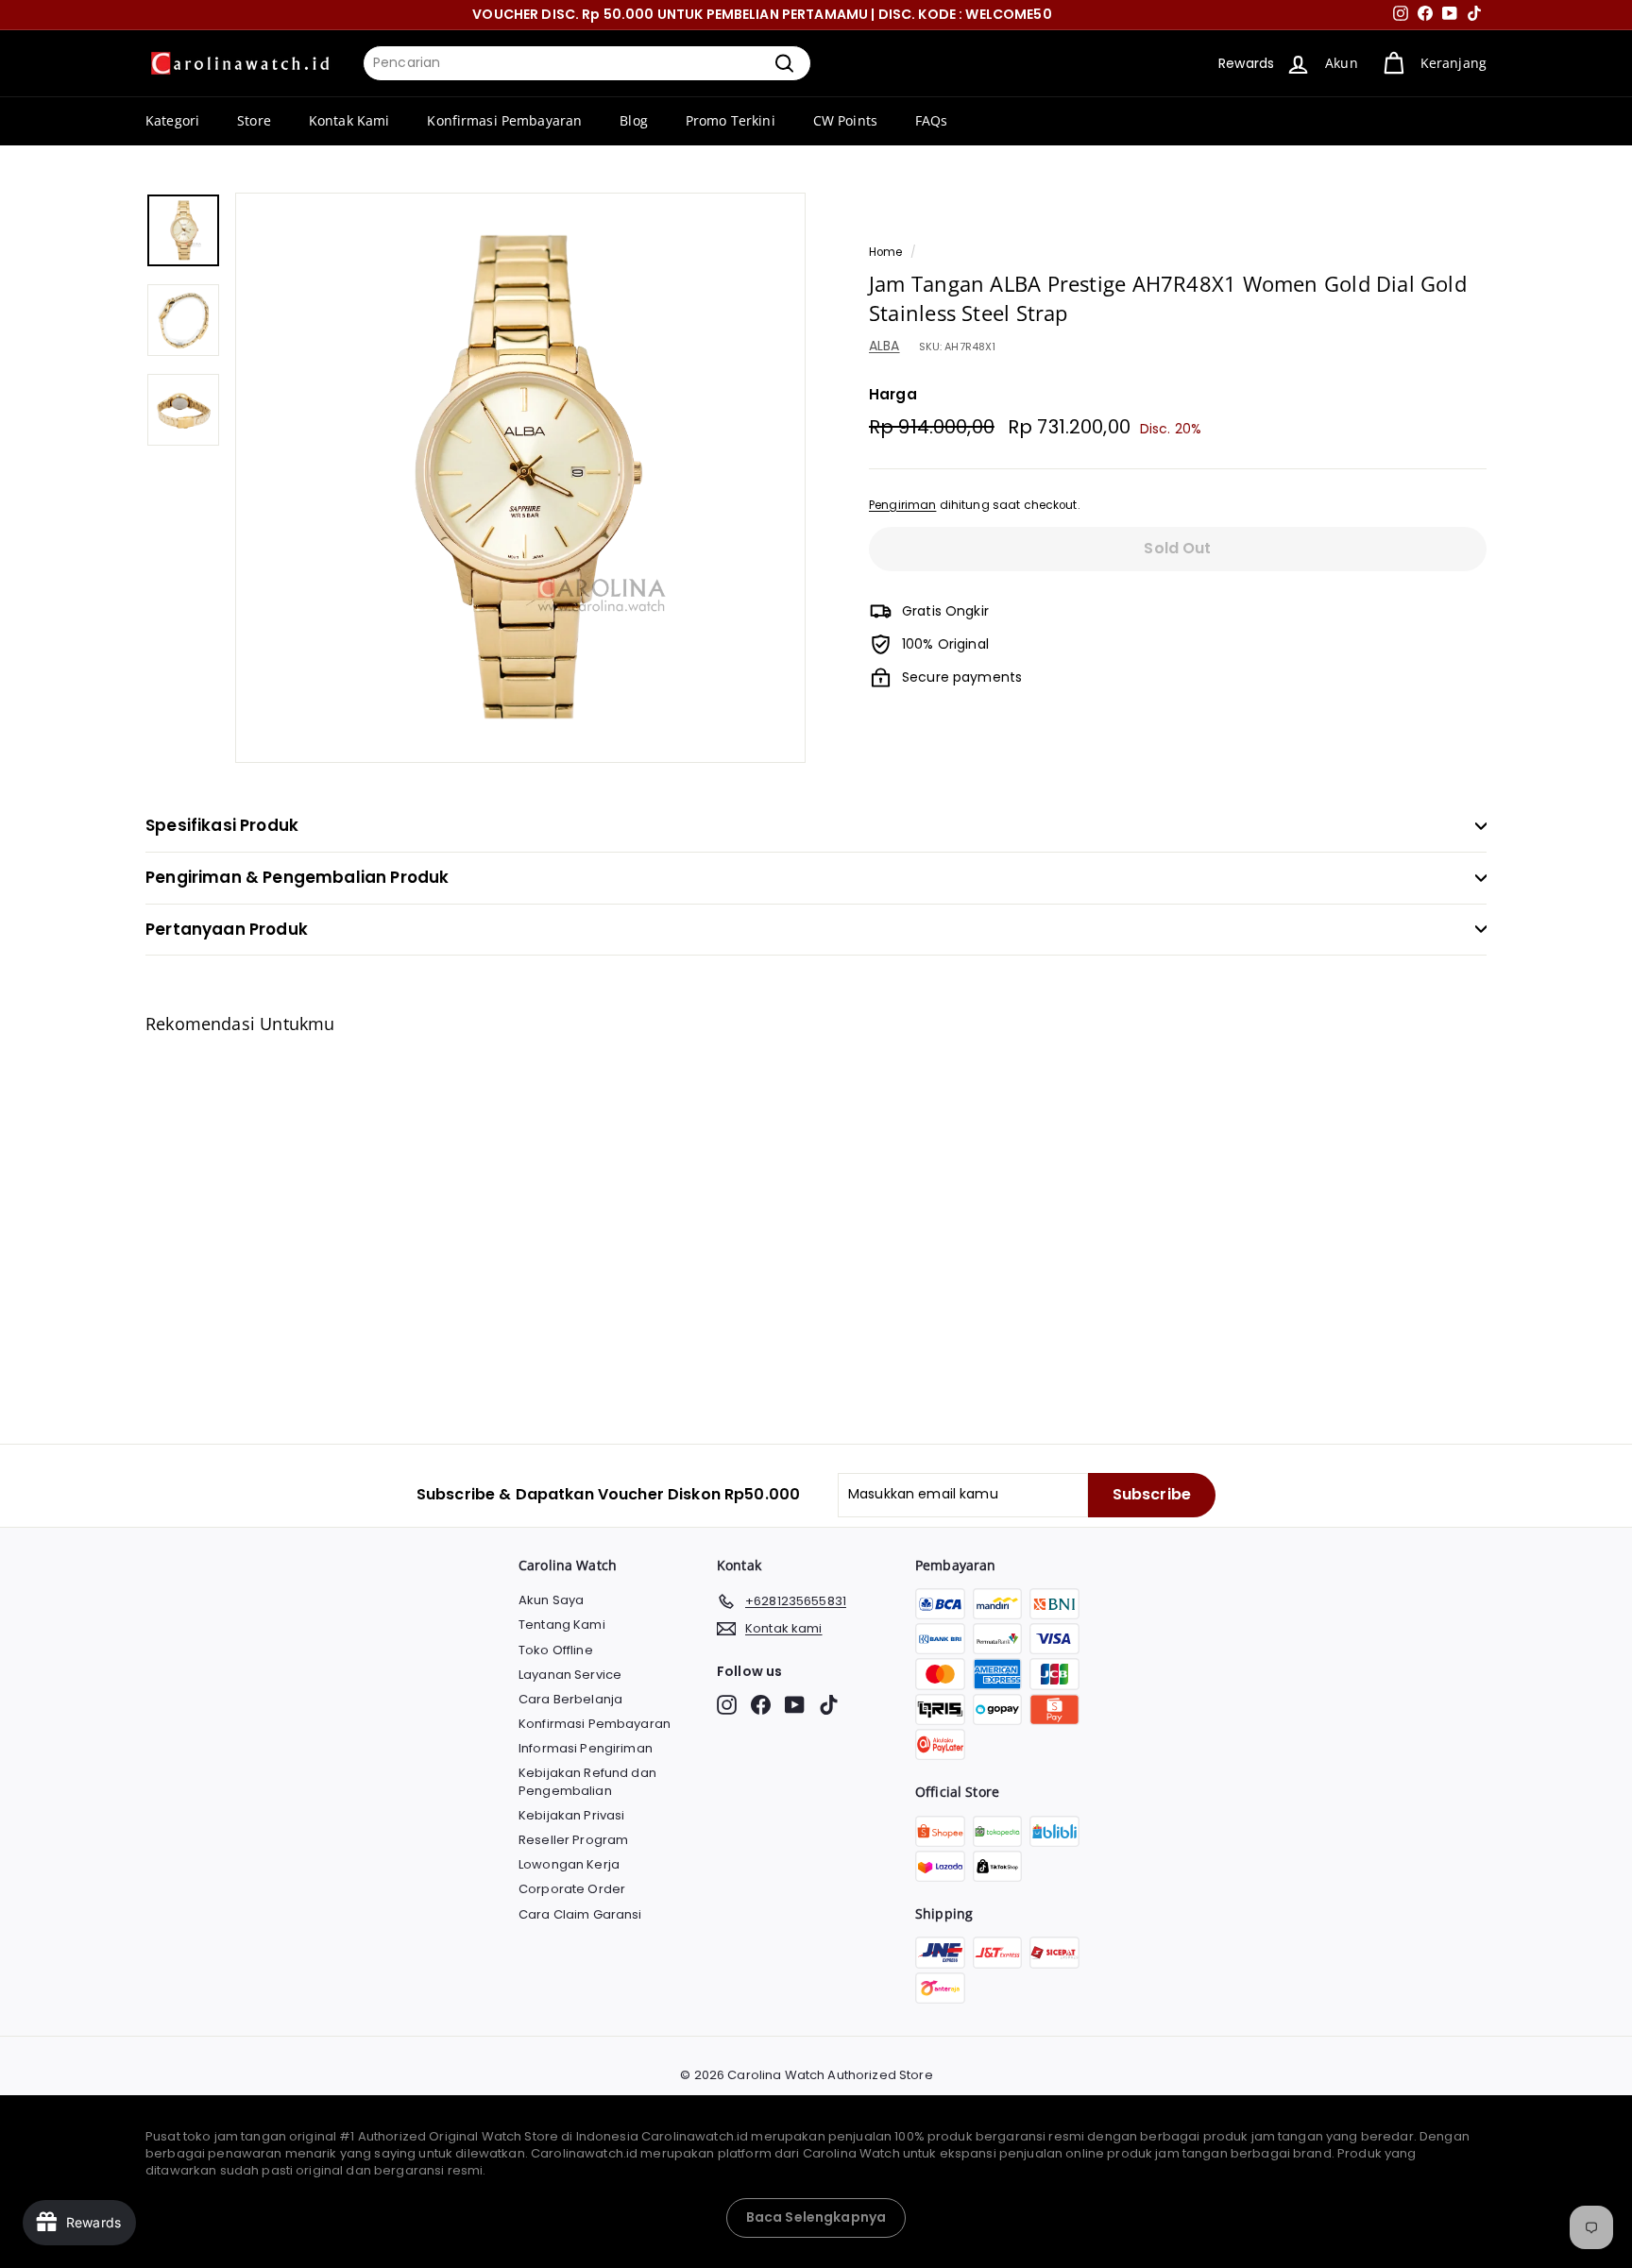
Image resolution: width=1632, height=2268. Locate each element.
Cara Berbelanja (570, 1699)
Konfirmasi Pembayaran (504, 120)
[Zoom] (520, 478)
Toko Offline (556, 1650)
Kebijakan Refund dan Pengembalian (587, 1781)
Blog (634, 120)
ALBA (884, 347)
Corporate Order (572, 1889)
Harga (893, 394)
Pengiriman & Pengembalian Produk (297, 877)
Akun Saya (551, 1600)
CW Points (845, 120)
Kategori (172, 120)
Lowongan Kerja (569, 1864)
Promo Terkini (731, 120)
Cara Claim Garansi (580, 1914)
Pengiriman (902, 505)
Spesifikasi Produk (222, 825)
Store (254, 120)
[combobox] (587, 63)
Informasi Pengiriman (586, 1748)
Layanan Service (570, 1675)
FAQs (932, 120)
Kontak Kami (349, 120)
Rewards (1246, 63)
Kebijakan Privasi (571, 1815)
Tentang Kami (562, 1625)
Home (886, 252)
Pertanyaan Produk (227, 929)
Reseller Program (573, 1840)
